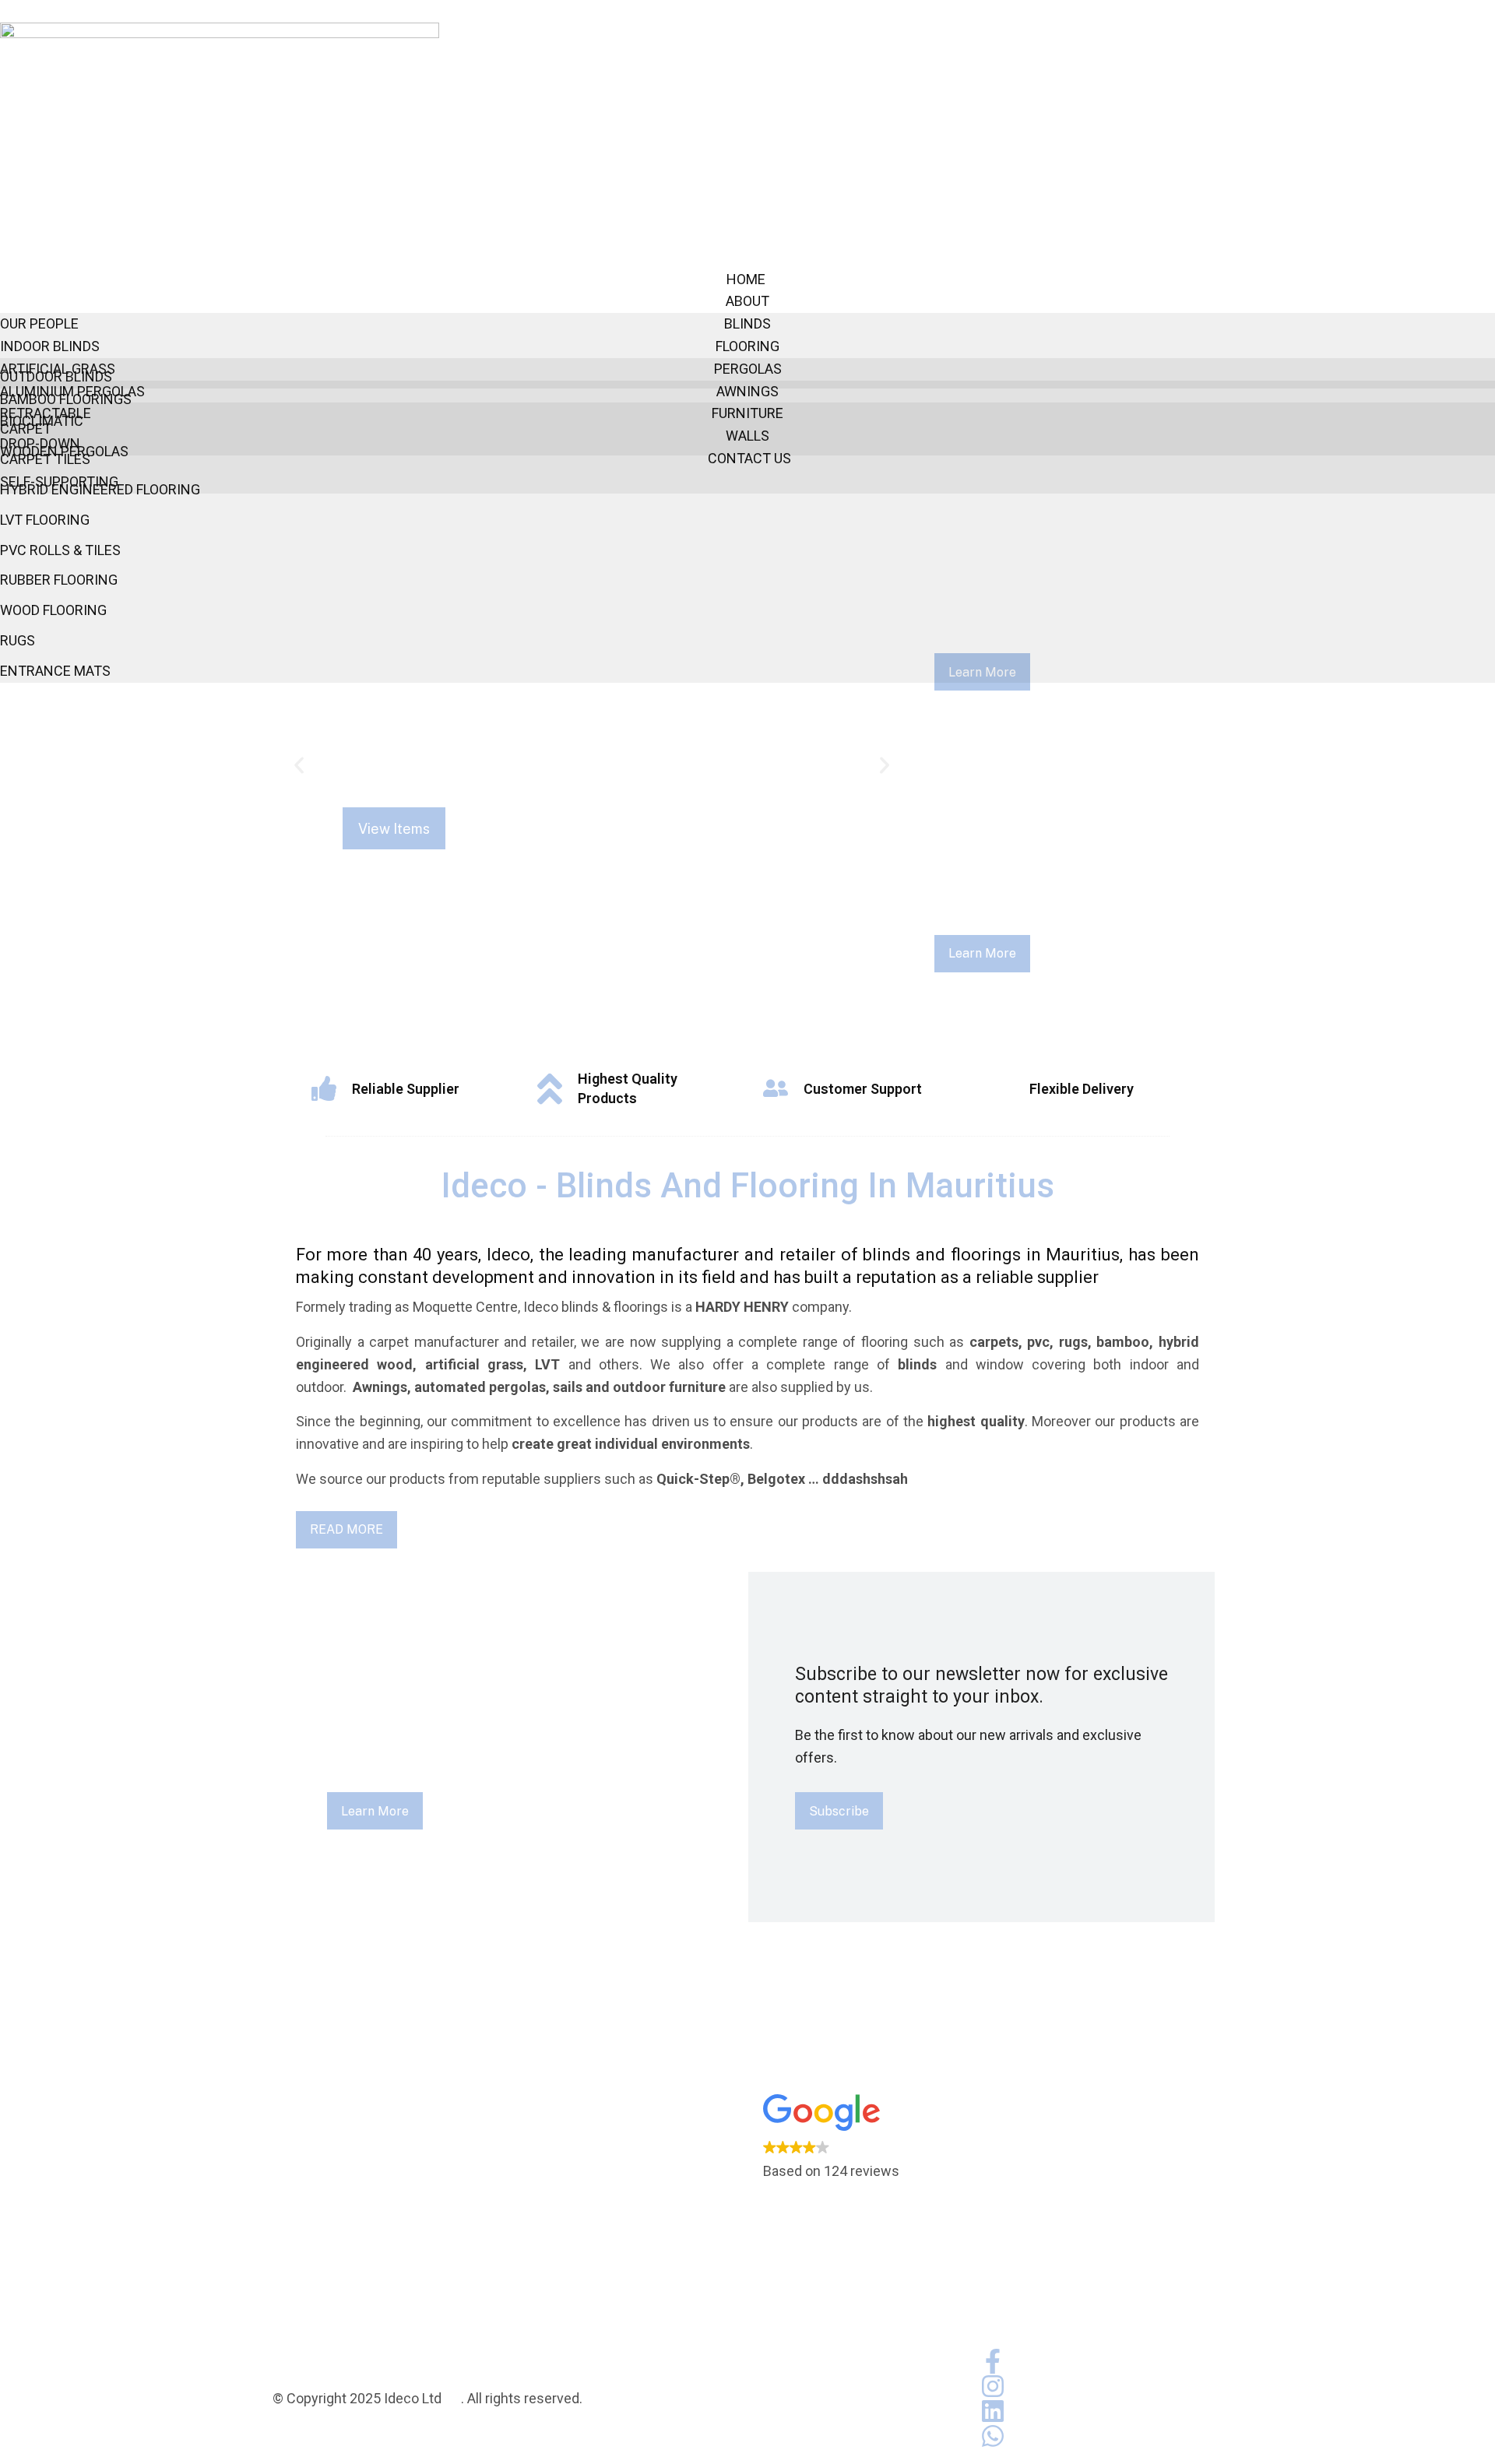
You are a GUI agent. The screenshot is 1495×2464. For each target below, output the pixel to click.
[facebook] (993, 2361)
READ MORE (346, 1529)
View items (394, 829)
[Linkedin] (993, 2411)
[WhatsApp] (993, 2436)
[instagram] (993, 2386)
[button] (299, 765)
